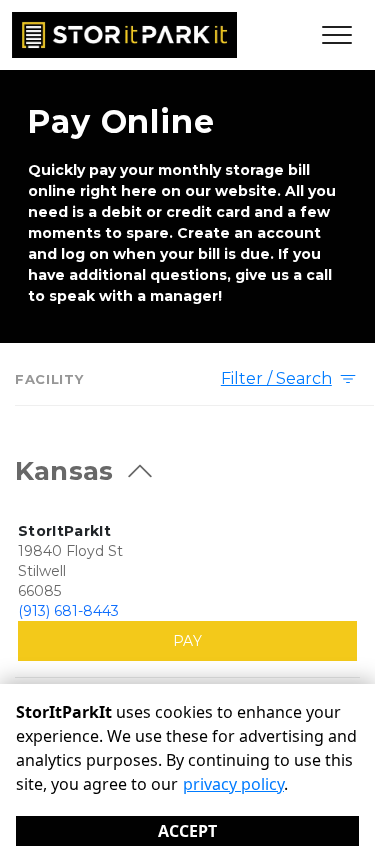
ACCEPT (187, 831)
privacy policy (233, 784)
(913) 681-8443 (68, 611)
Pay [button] (187, 641)
